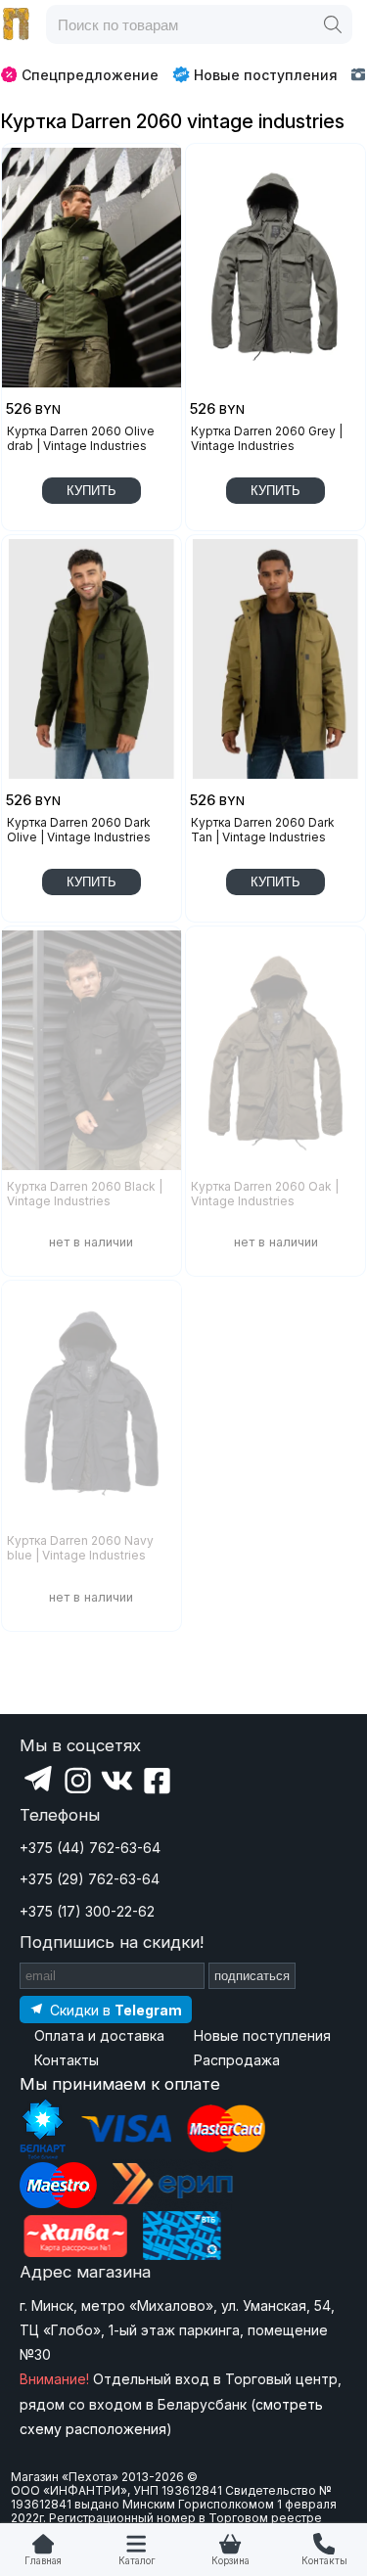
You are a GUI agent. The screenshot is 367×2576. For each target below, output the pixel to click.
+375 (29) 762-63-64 (90, 1879)
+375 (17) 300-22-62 (87, 1911)
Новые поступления (266, 75)
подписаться (252, 1976)
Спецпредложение (90, 75)
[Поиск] (333, 24)
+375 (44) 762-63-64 (90, 1848)
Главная (43, 2561)
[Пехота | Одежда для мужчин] (17, 24)
